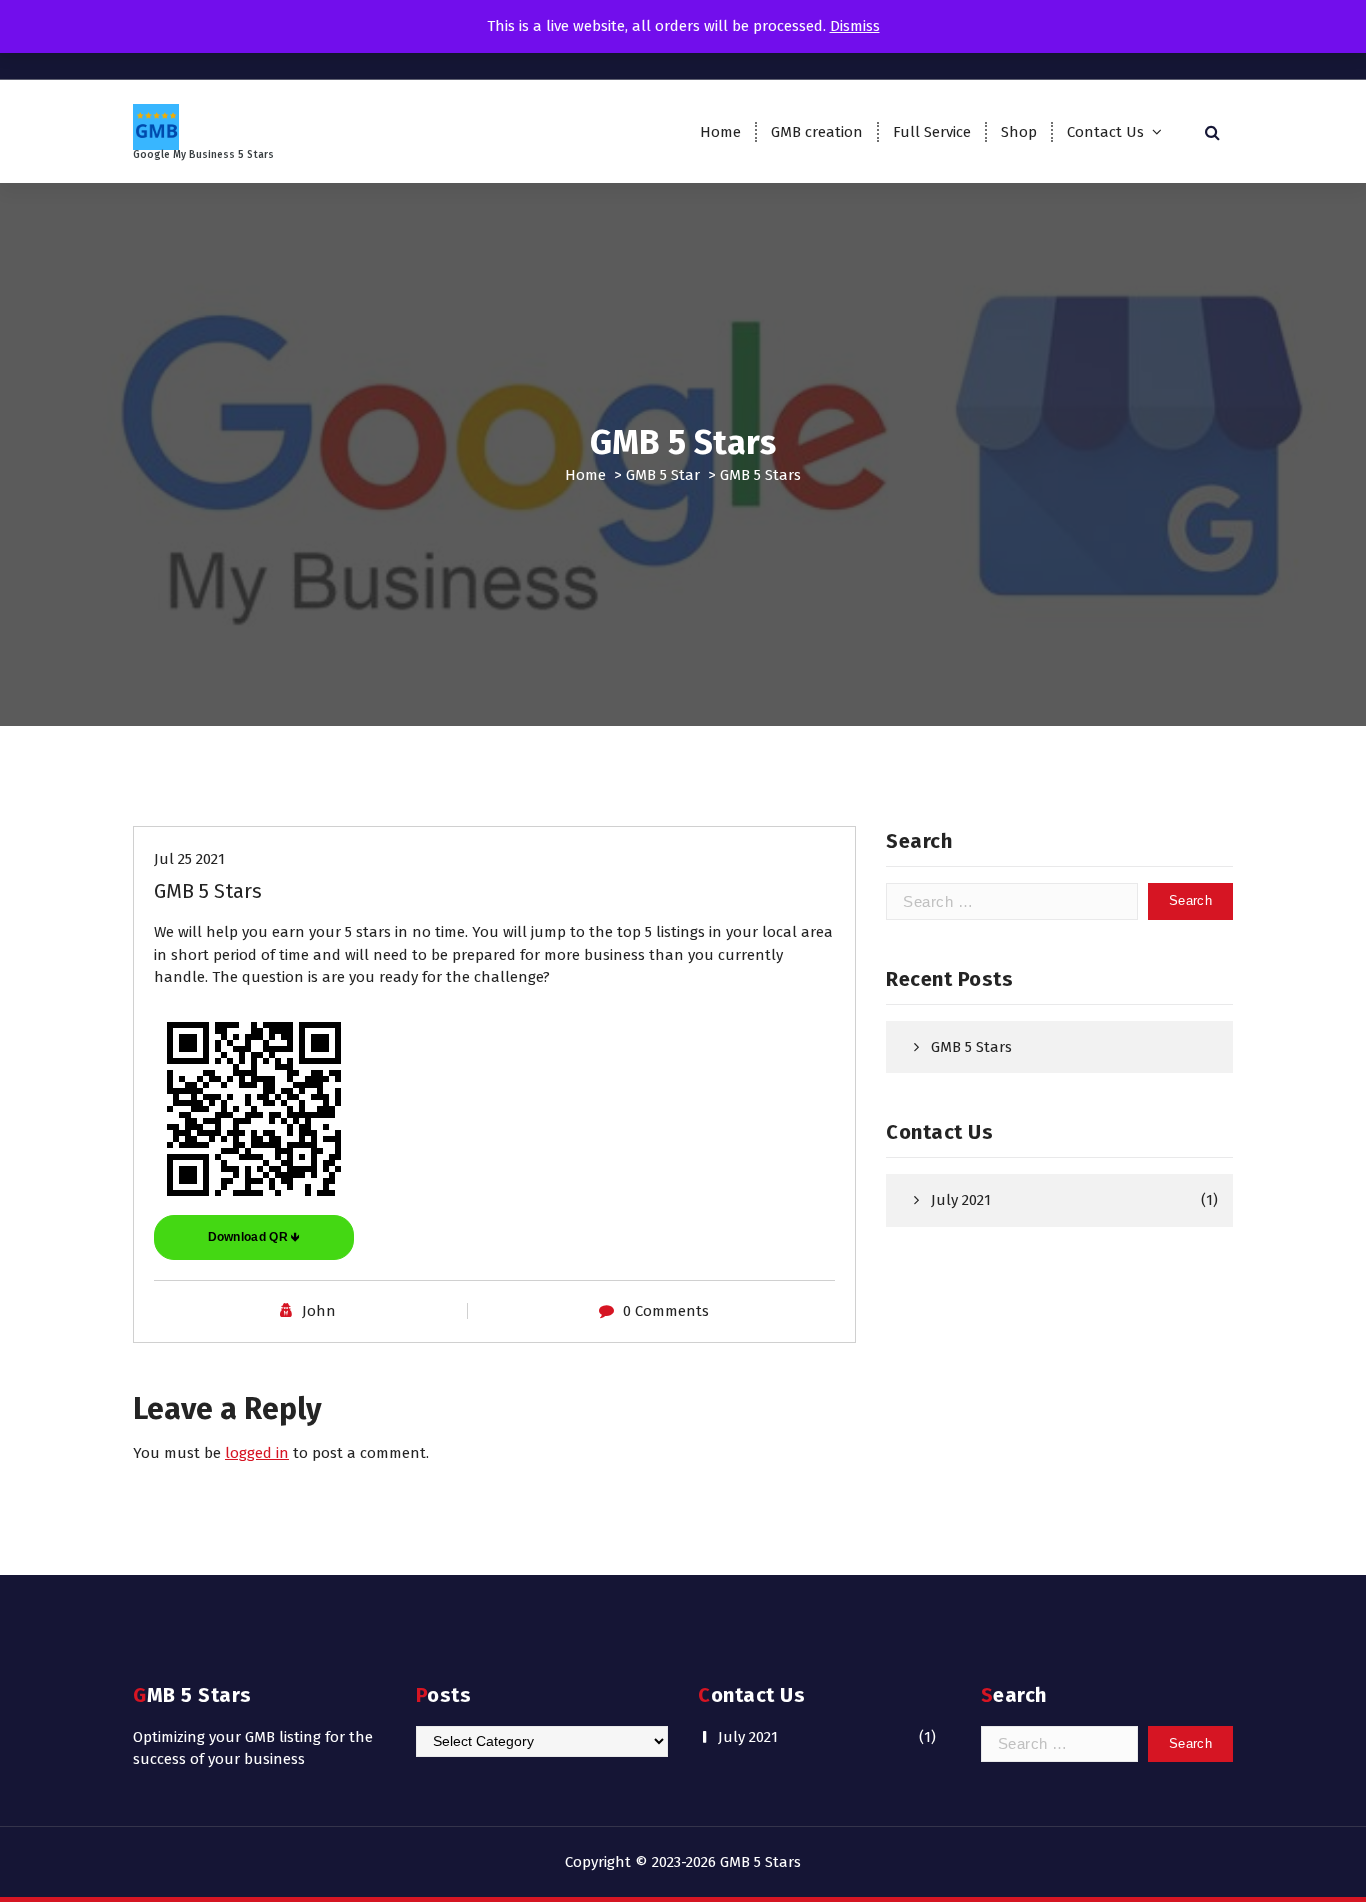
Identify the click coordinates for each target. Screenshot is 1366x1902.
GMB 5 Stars (971, 1047)
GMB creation (817, 132)
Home (720, 132)
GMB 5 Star (663, 475)
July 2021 (961, 1200)
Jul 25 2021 (189, 859)
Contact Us (1105, 132)
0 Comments (666, 1311)
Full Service (932, 132)
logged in (257, 1453)
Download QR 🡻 (254, 1237)
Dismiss (855, 26)
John (319, 1311)
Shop (1019, 132)
